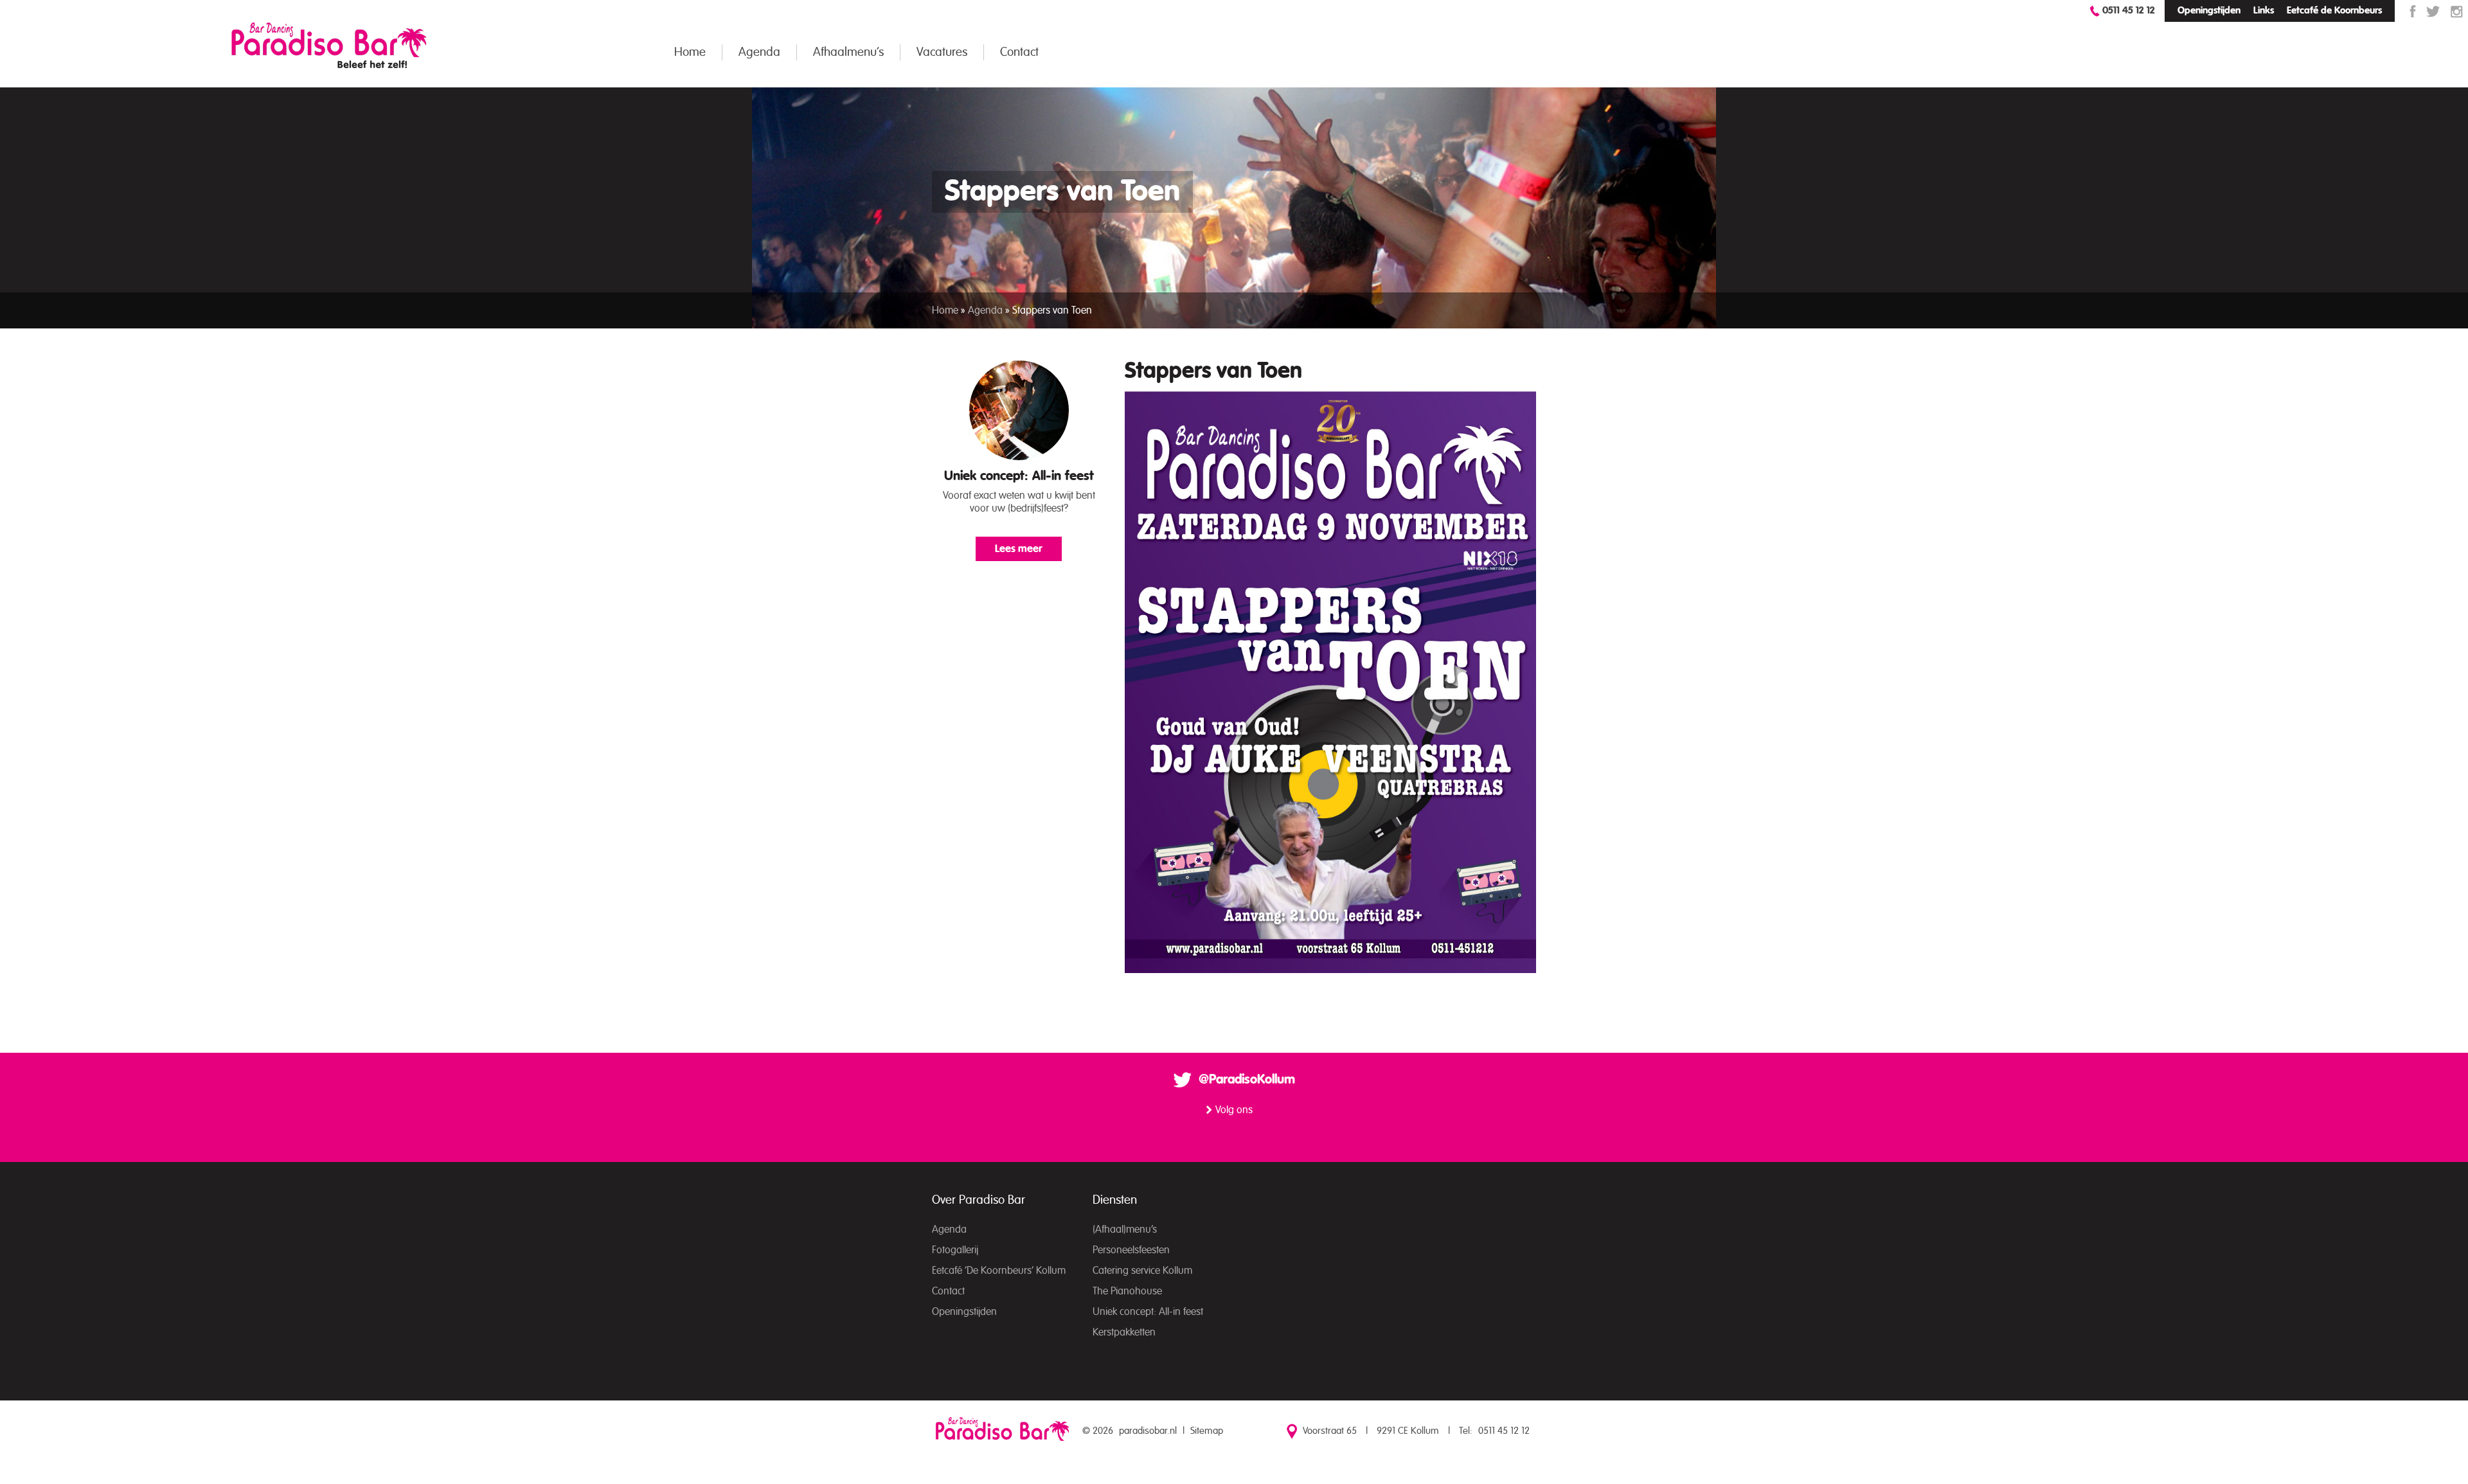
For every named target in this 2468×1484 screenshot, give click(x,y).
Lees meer (1019, 549)
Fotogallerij (955, 1250)
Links (2264, 11)
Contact (1019, 52)
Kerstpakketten (1124, 1332)
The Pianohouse (1127, 1291)
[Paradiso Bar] (329, 45)
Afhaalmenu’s (848, 52)
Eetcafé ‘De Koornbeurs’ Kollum (999, 1271)
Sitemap (1207, 1431)
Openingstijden (2209, 11)
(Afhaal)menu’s (1125, 1229)
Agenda (759, 52)
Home (690, 52)
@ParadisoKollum (1247, 1080)
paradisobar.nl (1148, 1431)
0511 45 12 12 (2129, 11)
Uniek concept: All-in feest (1019, 476)
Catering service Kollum (1142, 1271)
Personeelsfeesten (1131, 1250)
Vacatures (942, 52)
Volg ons (1234, 1110)
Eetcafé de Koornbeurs (2334, 11)
